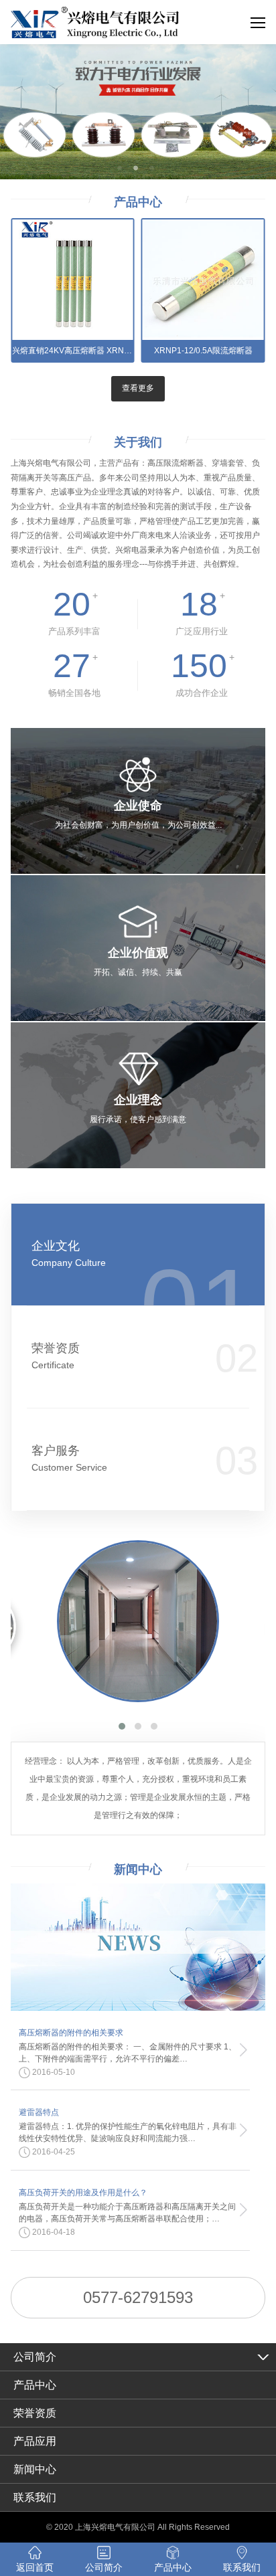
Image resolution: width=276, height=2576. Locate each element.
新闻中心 (35, 2469)
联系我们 (35, 2497)
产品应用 (35, 2441)
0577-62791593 (138, 2297)
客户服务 (69, 1458)
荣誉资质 (56, 1356)
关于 (138, 442)
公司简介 (35, 2357)
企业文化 (69, 1254)
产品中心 (35, 2385)
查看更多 (138, 388)
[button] (122, 1726)
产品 (138, 202)
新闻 (138, 1869)
